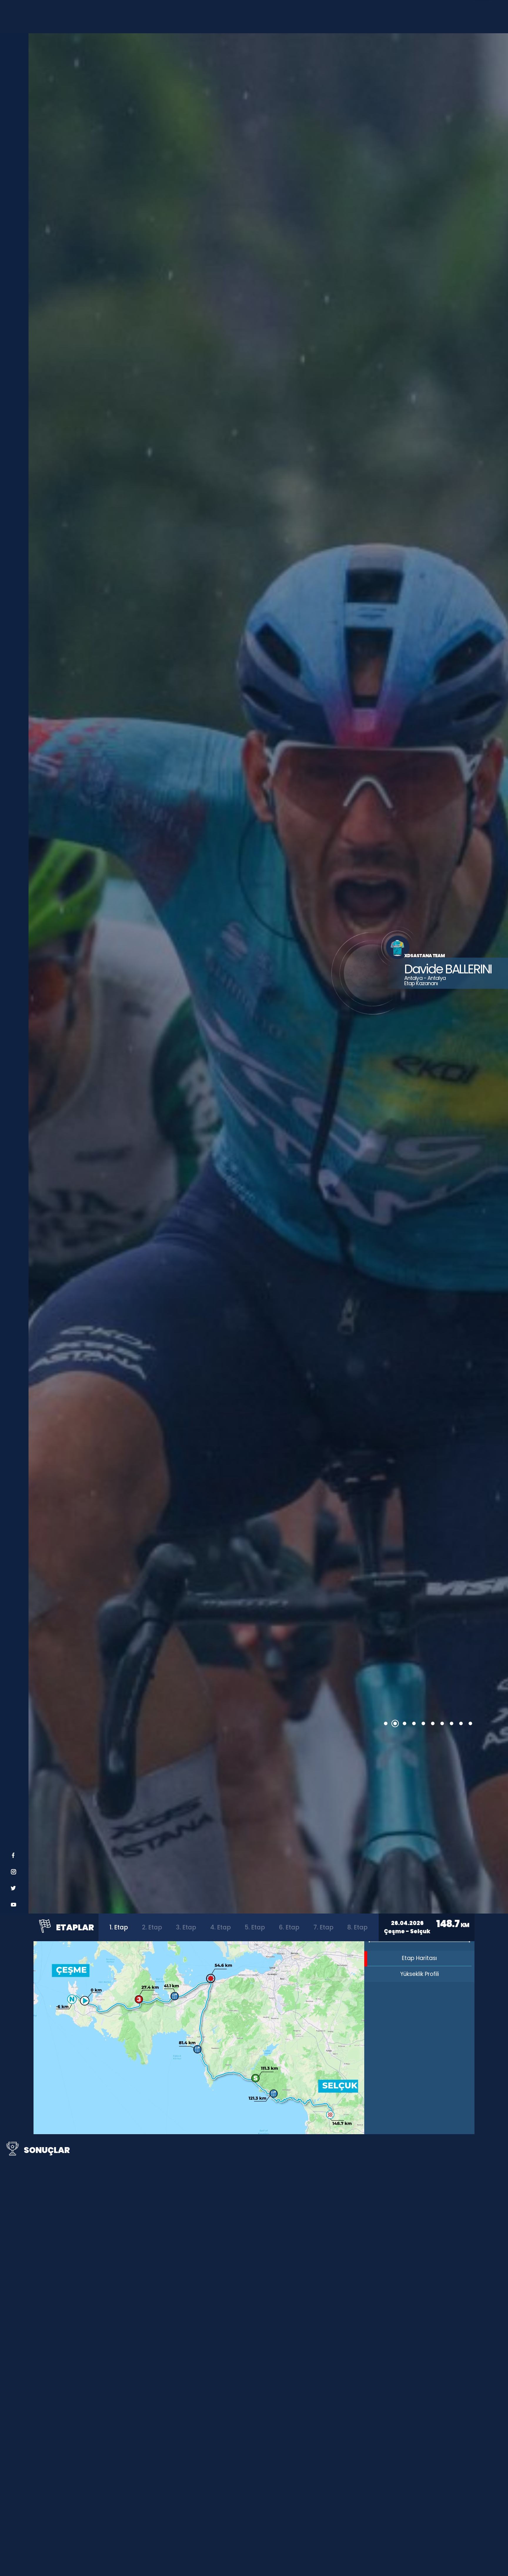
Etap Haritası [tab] (419, 1958)
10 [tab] (470, 1724)
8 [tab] (452, 1724)
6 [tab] (433, 1724)
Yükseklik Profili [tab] (420, 1974)
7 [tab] (442, 1724)
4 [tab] (414, 1724)
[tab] (119, 1927)
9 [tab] (461, 1724)
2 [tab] (395, 1724)
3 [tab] (405, 1724)
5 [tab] (423, 1724)
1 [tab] (386, 1724)
